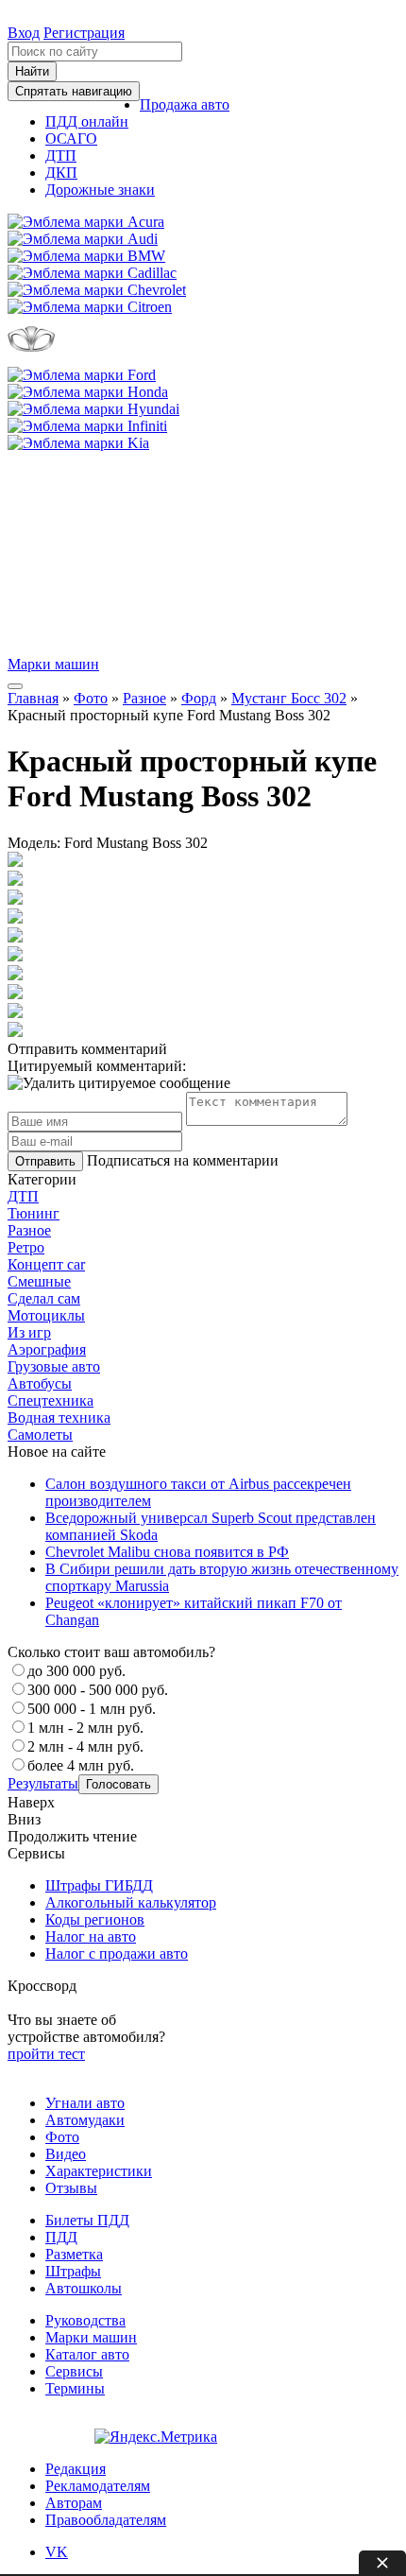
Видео (66, 2154)
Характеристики (99, 2171)
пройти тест (46, 2054)
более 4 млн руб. (81, 1765)
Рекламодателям (98, 2486)
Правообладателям (106, 2520)
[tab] (203, 1197)
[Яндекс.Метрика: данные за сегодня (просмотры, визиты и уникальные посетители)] (156, 2437)
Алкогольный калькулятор (131, 1902)
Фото (91, 698)
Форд (199, 698)
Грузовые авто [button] (54, 1366)
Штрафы (73, 2271)
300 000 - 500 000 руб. (98, 1690)
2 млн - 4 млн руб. (85, 1746)
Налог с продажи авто (117, 1954)
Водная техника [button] (59, 1418)
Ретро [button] (26, 1247)
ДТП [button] (23, 1196)
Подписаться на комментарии (183, 1160)
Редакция (76, 2469)
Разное (144, 698)
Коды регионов (95, 1919)
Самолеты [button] (40, 1435)
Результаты (43, 1783)
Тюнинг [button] (34, 1213)
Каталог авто (87, 2354)
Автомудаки (85, 2120)
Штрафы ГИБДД (99, 1885)
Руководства (85, 2320)
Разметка (74, 2254)
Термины (75, 2388)
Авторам (74, 2503)
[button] (185, 104)
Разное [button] (29, 1230)
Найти (32, 71)
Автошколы (84, 2288)
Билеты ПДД (87, 2220)
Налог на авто (91, 1936)
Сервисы (74, 2371)
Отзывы (71, 2188)
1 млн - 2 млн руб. (85, 1728)
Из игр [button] (29, 1332)
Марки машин (53, 664)
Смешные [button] (39, 1281)
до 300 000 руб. (76, 1671)
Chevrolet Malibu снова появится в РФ (167, 1552)
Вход (24, 33)
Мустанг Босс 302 (289, 698)
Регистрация (84, 33)
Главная (33, 698)
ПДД (61, 2237)
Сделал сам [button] (44, 1298)
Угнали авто (85, 2103)
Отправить (45, 1161)
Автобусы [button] (40, 1383)
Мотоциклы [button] (46, 1315)
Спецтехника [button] (51, 1400)
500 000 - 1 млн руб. (92, 1709)
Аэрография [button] (47, 1349)
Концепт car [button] (46, 1264)
